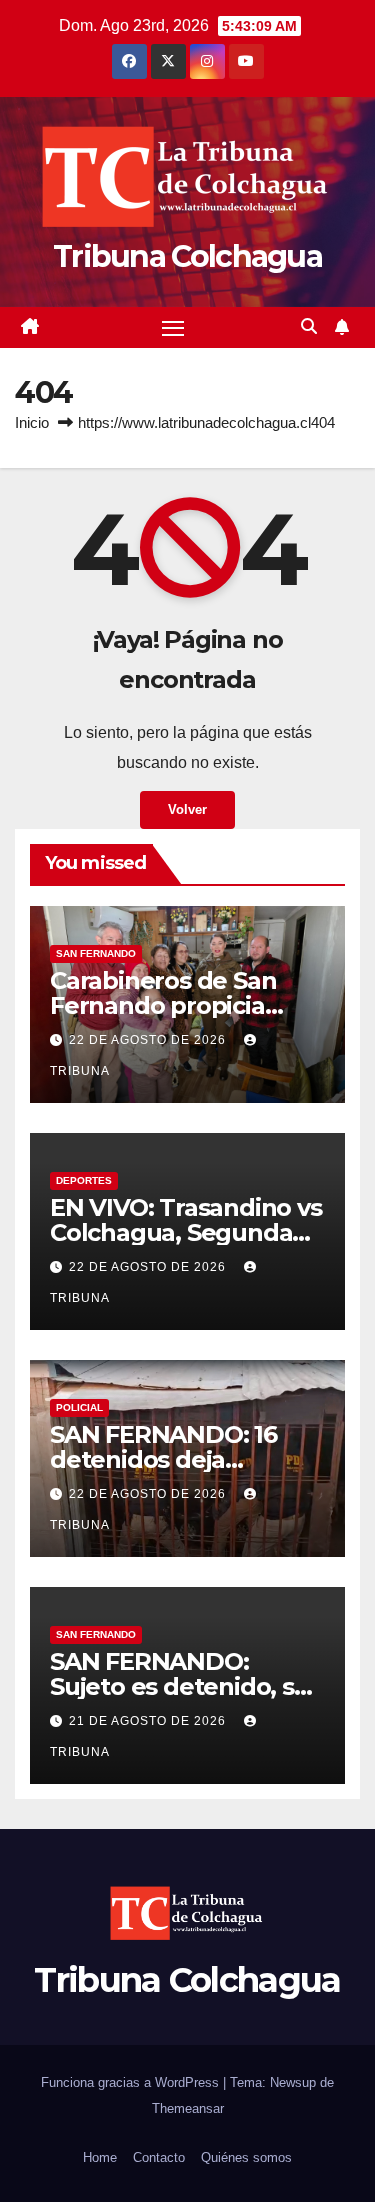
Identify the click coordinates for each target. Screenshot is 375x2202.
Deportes (84, 1180)
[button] (309, 326)
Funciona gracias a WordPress (132, 2082)
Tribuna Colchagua (187, 256)
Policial (79, 1407)
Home (100, 2157)
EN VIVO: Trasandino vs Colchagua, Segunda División (186, 1232)
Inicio (32, 422)
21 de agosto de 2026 (149, 1721)
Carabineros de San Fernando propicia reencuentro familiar (172, 1005)
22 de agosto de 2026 (149, 1040)
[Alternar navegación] (173, 328)
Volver (187, 809)
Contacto (159, 2157)
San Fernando (96, 953)
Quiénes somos (246, 2157)
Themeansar (188, 2108)
